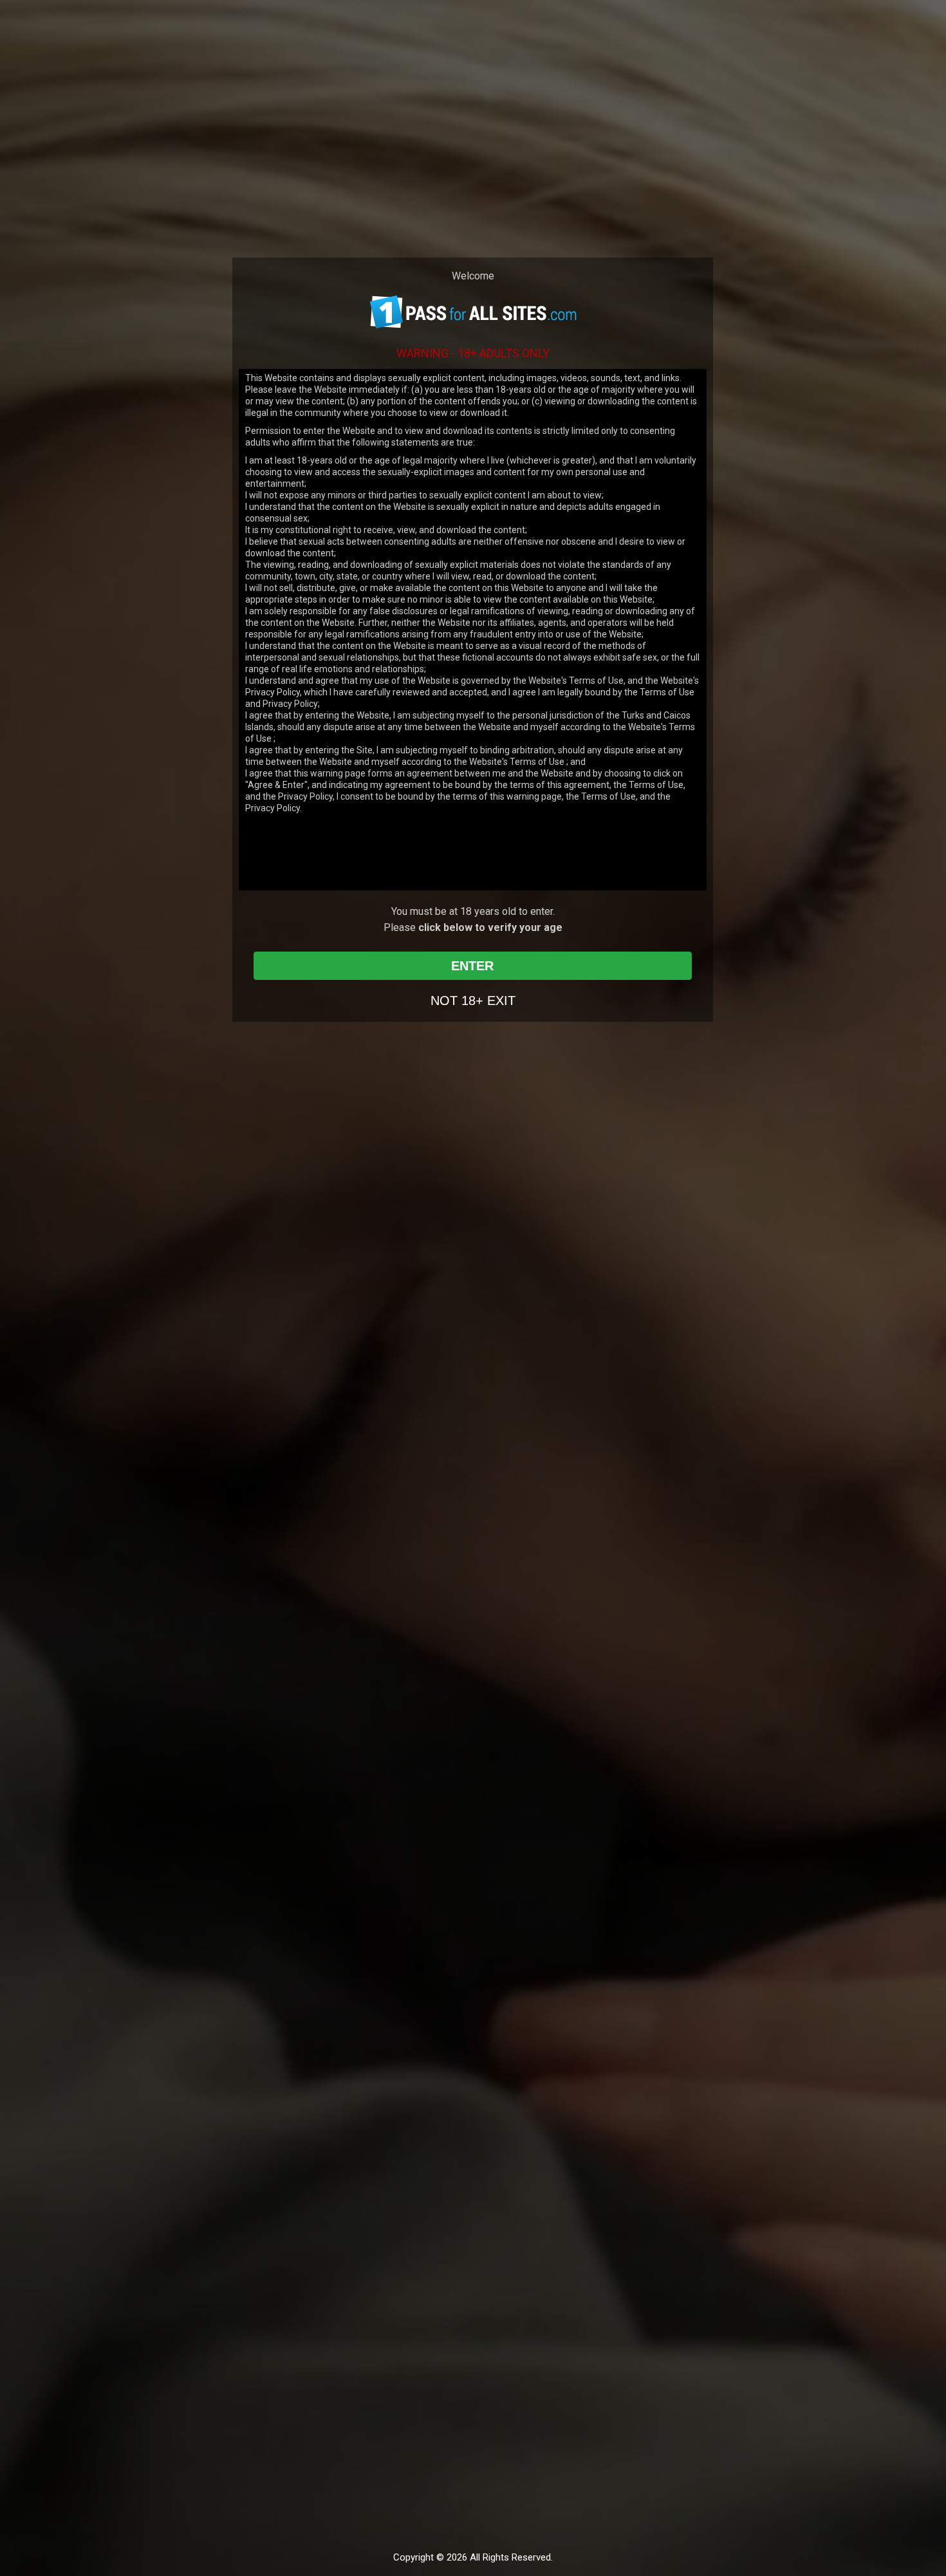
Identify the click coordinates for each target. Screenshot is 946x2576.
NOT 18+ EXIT (473, 1001)
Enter (472, 966)
